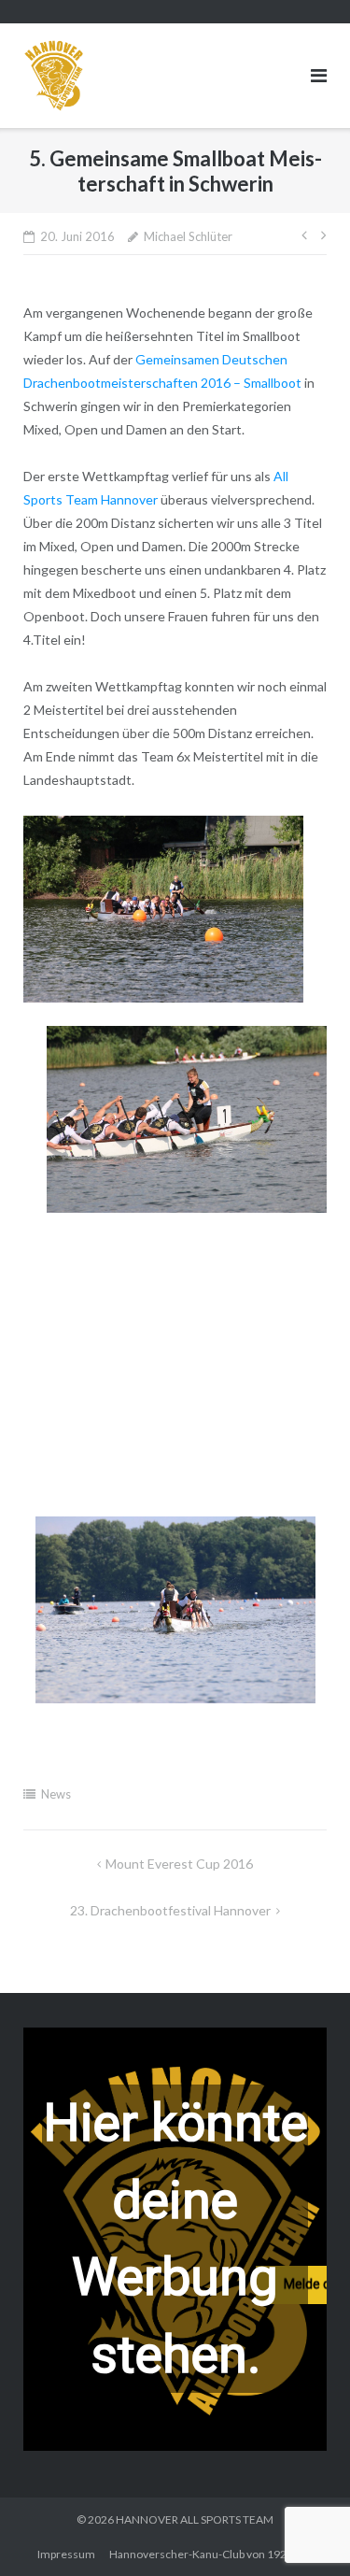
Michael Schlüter (188, 236)
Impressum (66, 2554)
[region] (175, 2239)
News (56, 1794)
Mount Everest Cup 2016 (179, 1864)
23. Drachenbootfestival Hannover (170, 1910)
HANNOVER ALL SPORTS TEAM (195, 2519)
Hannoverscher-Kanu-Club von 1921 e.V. (211, 2554)
